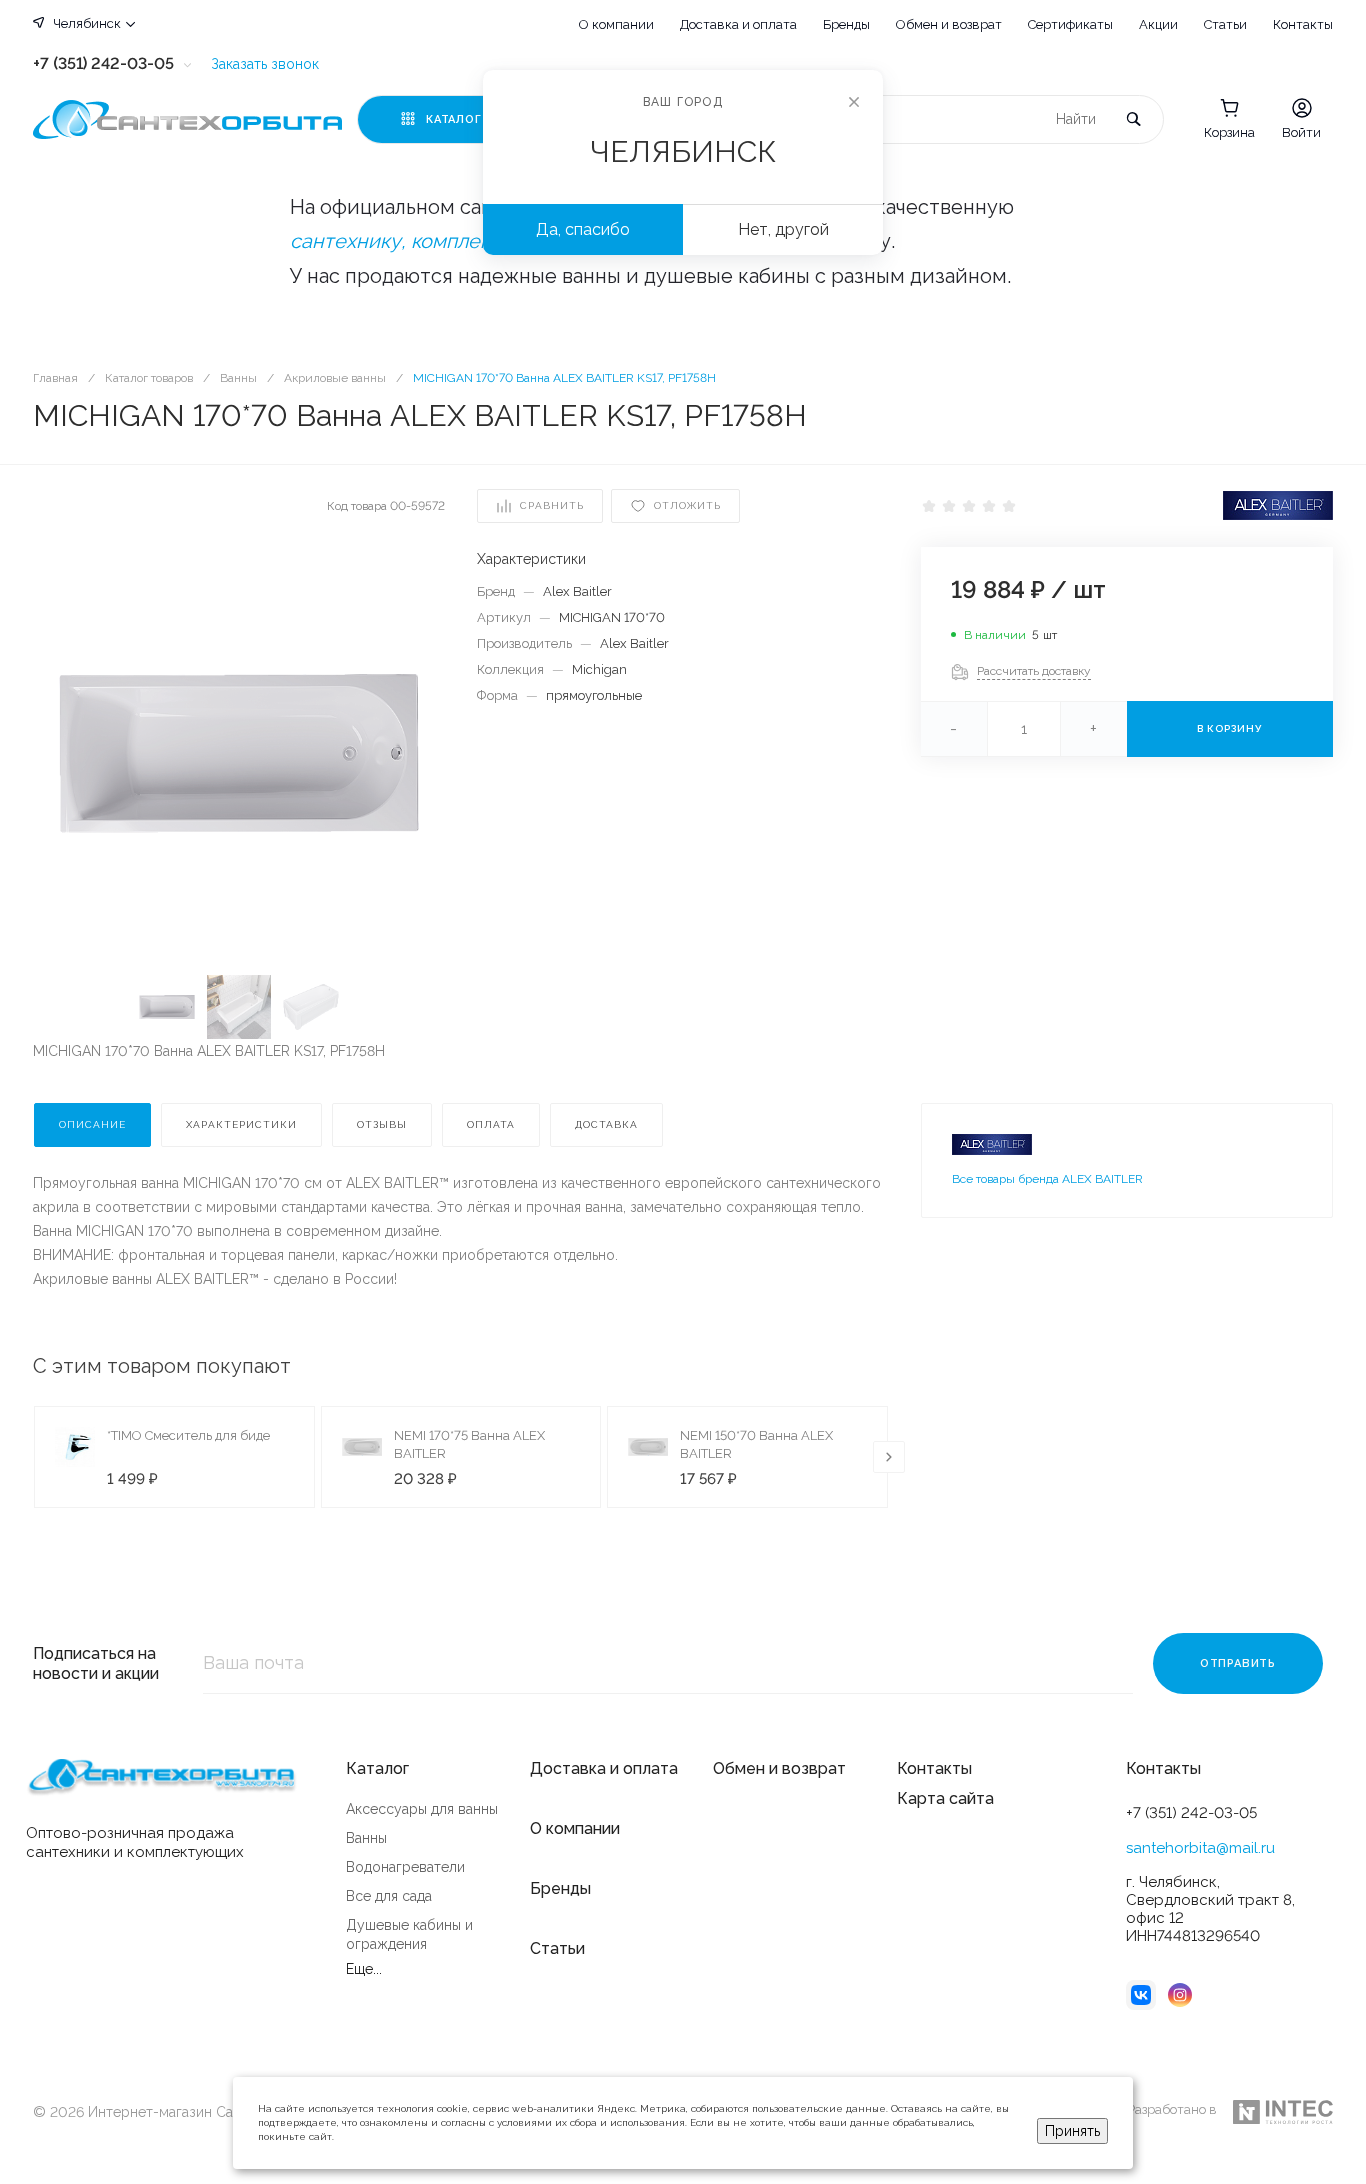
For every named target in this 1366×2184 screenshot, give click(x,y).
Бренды (846, 24)
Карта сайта (945, 1798)
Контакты (1303, 24)
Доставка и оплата (738, 24)
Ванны (366, 1838)
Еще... (364, 1969)
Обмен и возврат (949, 24)
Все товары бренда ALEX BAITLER (1047, 1179)
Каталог (377, 1768)
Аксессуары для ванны (422, 1809)
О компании (616, 24)
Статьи (1225, 24)
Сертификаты (1070, 24)
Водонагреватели (405, 1867)
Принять (1072, 2131)
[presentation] (889, 1457)
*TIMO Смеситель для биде (188, 1435)
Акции (1158, 24)
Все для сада (389, 1896)
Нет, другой (783, 229)
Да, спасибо (583, 229)
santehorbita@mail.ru (1200, 1848)
